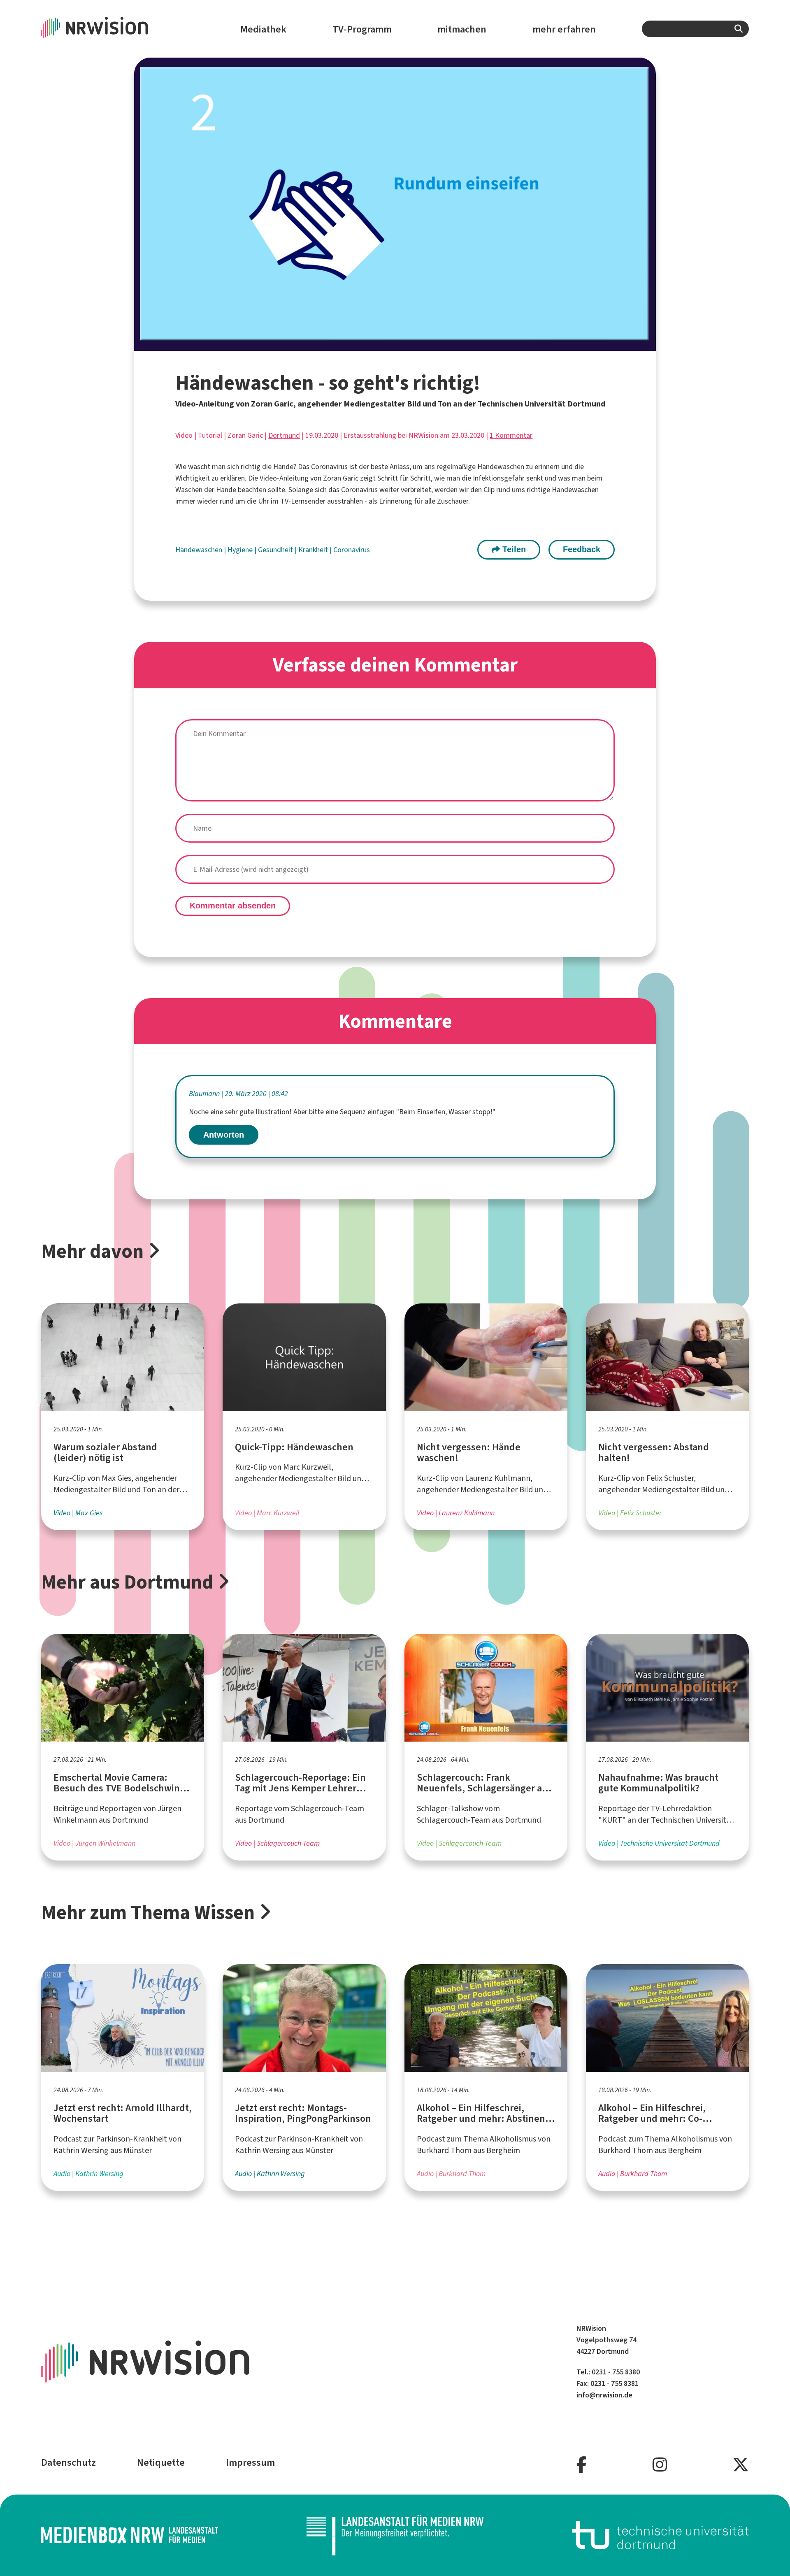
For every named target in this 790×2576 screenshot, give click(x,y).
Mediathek (263, 29)
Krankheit (314, 550)
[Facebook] (582, 2465)
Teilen (513, 549)
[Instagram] (660, 2465)
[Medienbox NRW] (130, 2535)
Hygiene (241, 550)
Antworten (224, 1135)
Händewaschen (200, 550)
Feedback (582, 549)
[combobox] (695, 29)
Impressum (250, 2462)
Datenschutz (69, 2462)
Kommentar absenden (233, 906)
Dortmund (284, 435)
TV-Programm (362, 29)
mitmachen (462, 29)
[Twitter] (741, 2465)
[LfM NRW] (395, 2535)
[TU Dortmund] (660, 2535)
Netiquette (161, 2462)
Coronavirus (352, 550)
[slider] (378, 345)
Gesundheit (276, 550)
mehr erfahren (564, 29)
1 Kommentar (511, 435)
